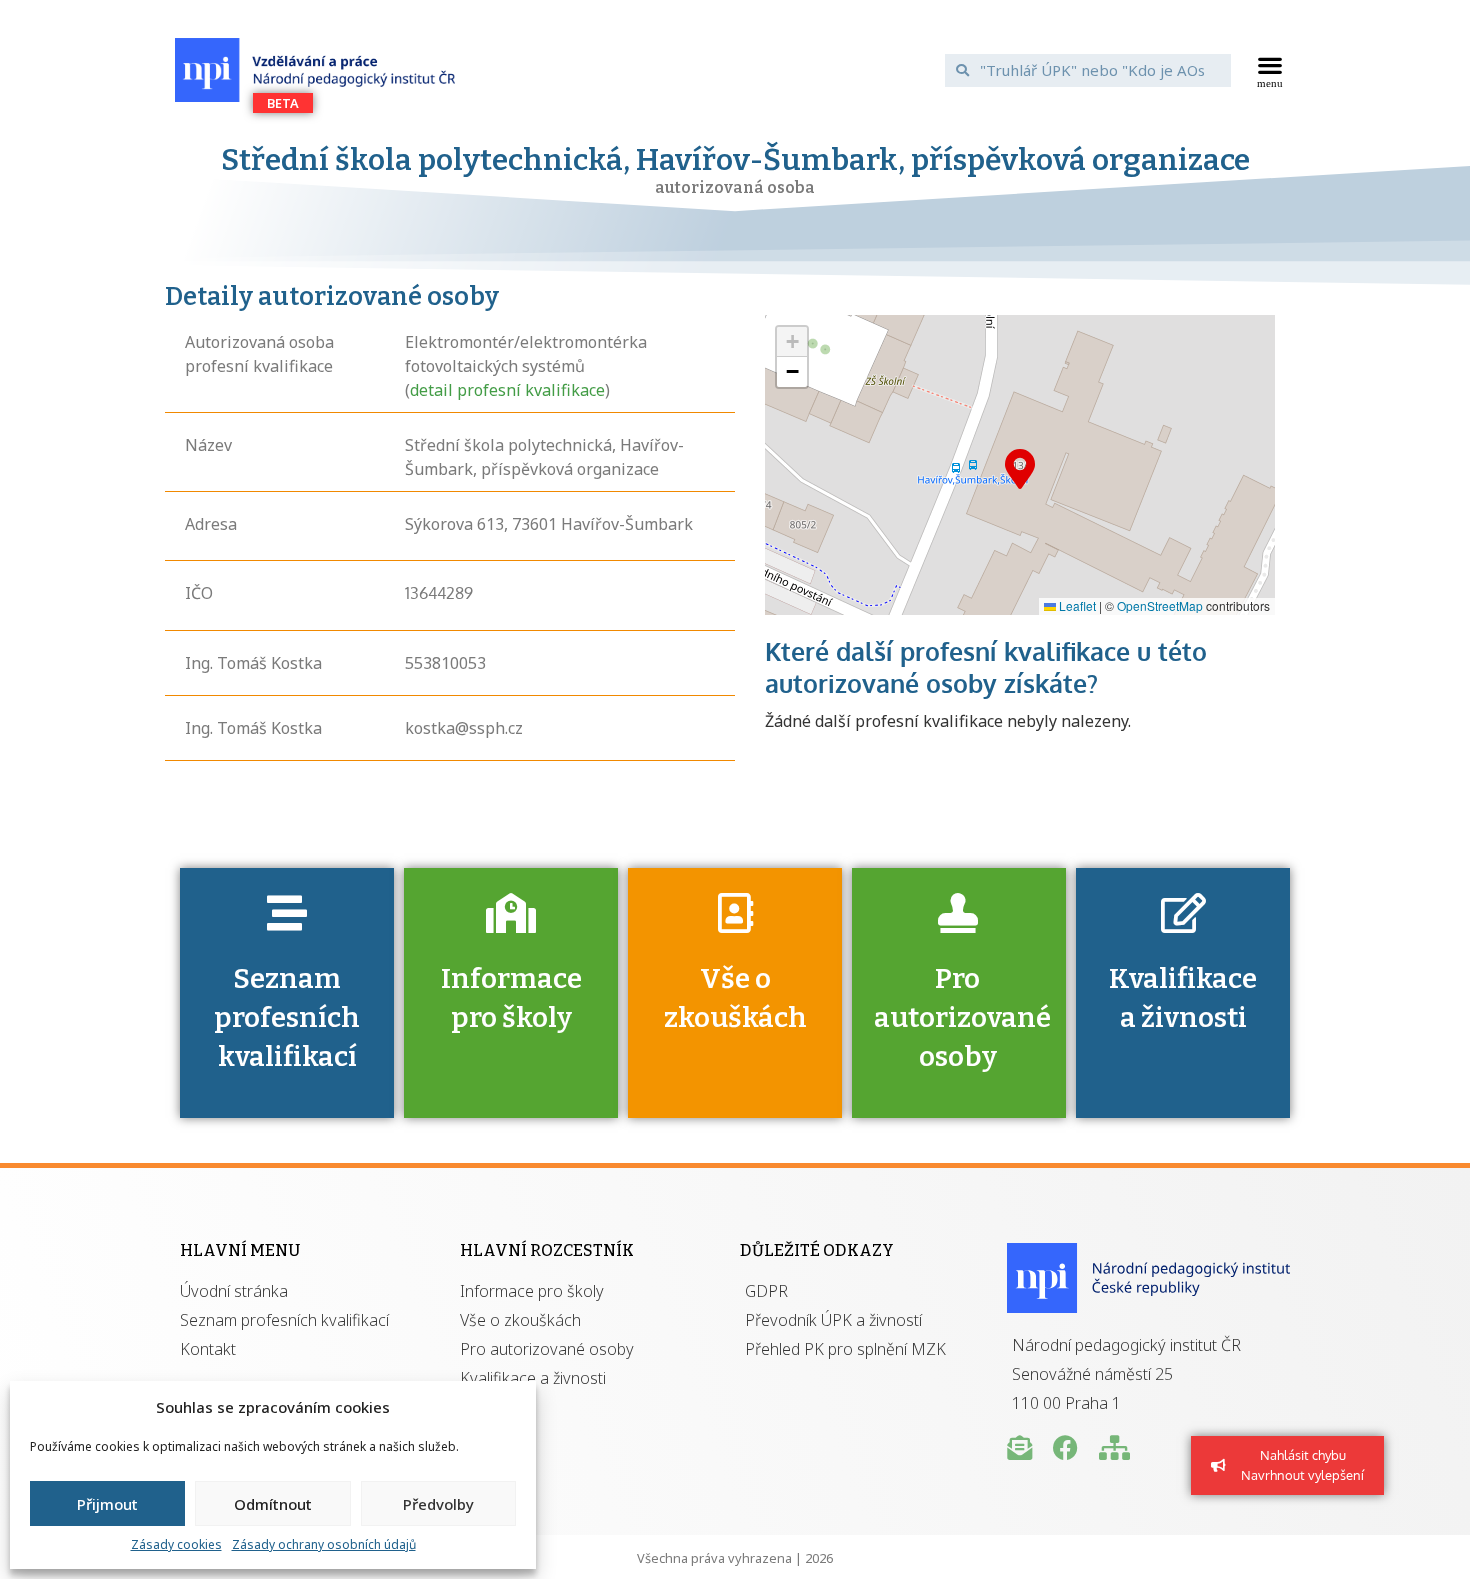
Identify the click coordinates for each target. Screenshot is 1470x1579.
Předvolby (438, 1504)
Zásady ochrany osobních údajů (324, 1544)
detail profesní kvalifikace (507, 390)
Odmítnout (273, 1504)
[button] (1270, 70)
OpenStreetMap (1160, 605)
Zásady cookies (176, 1544)
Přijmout (107, 1504)
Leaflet (1076, 605)
